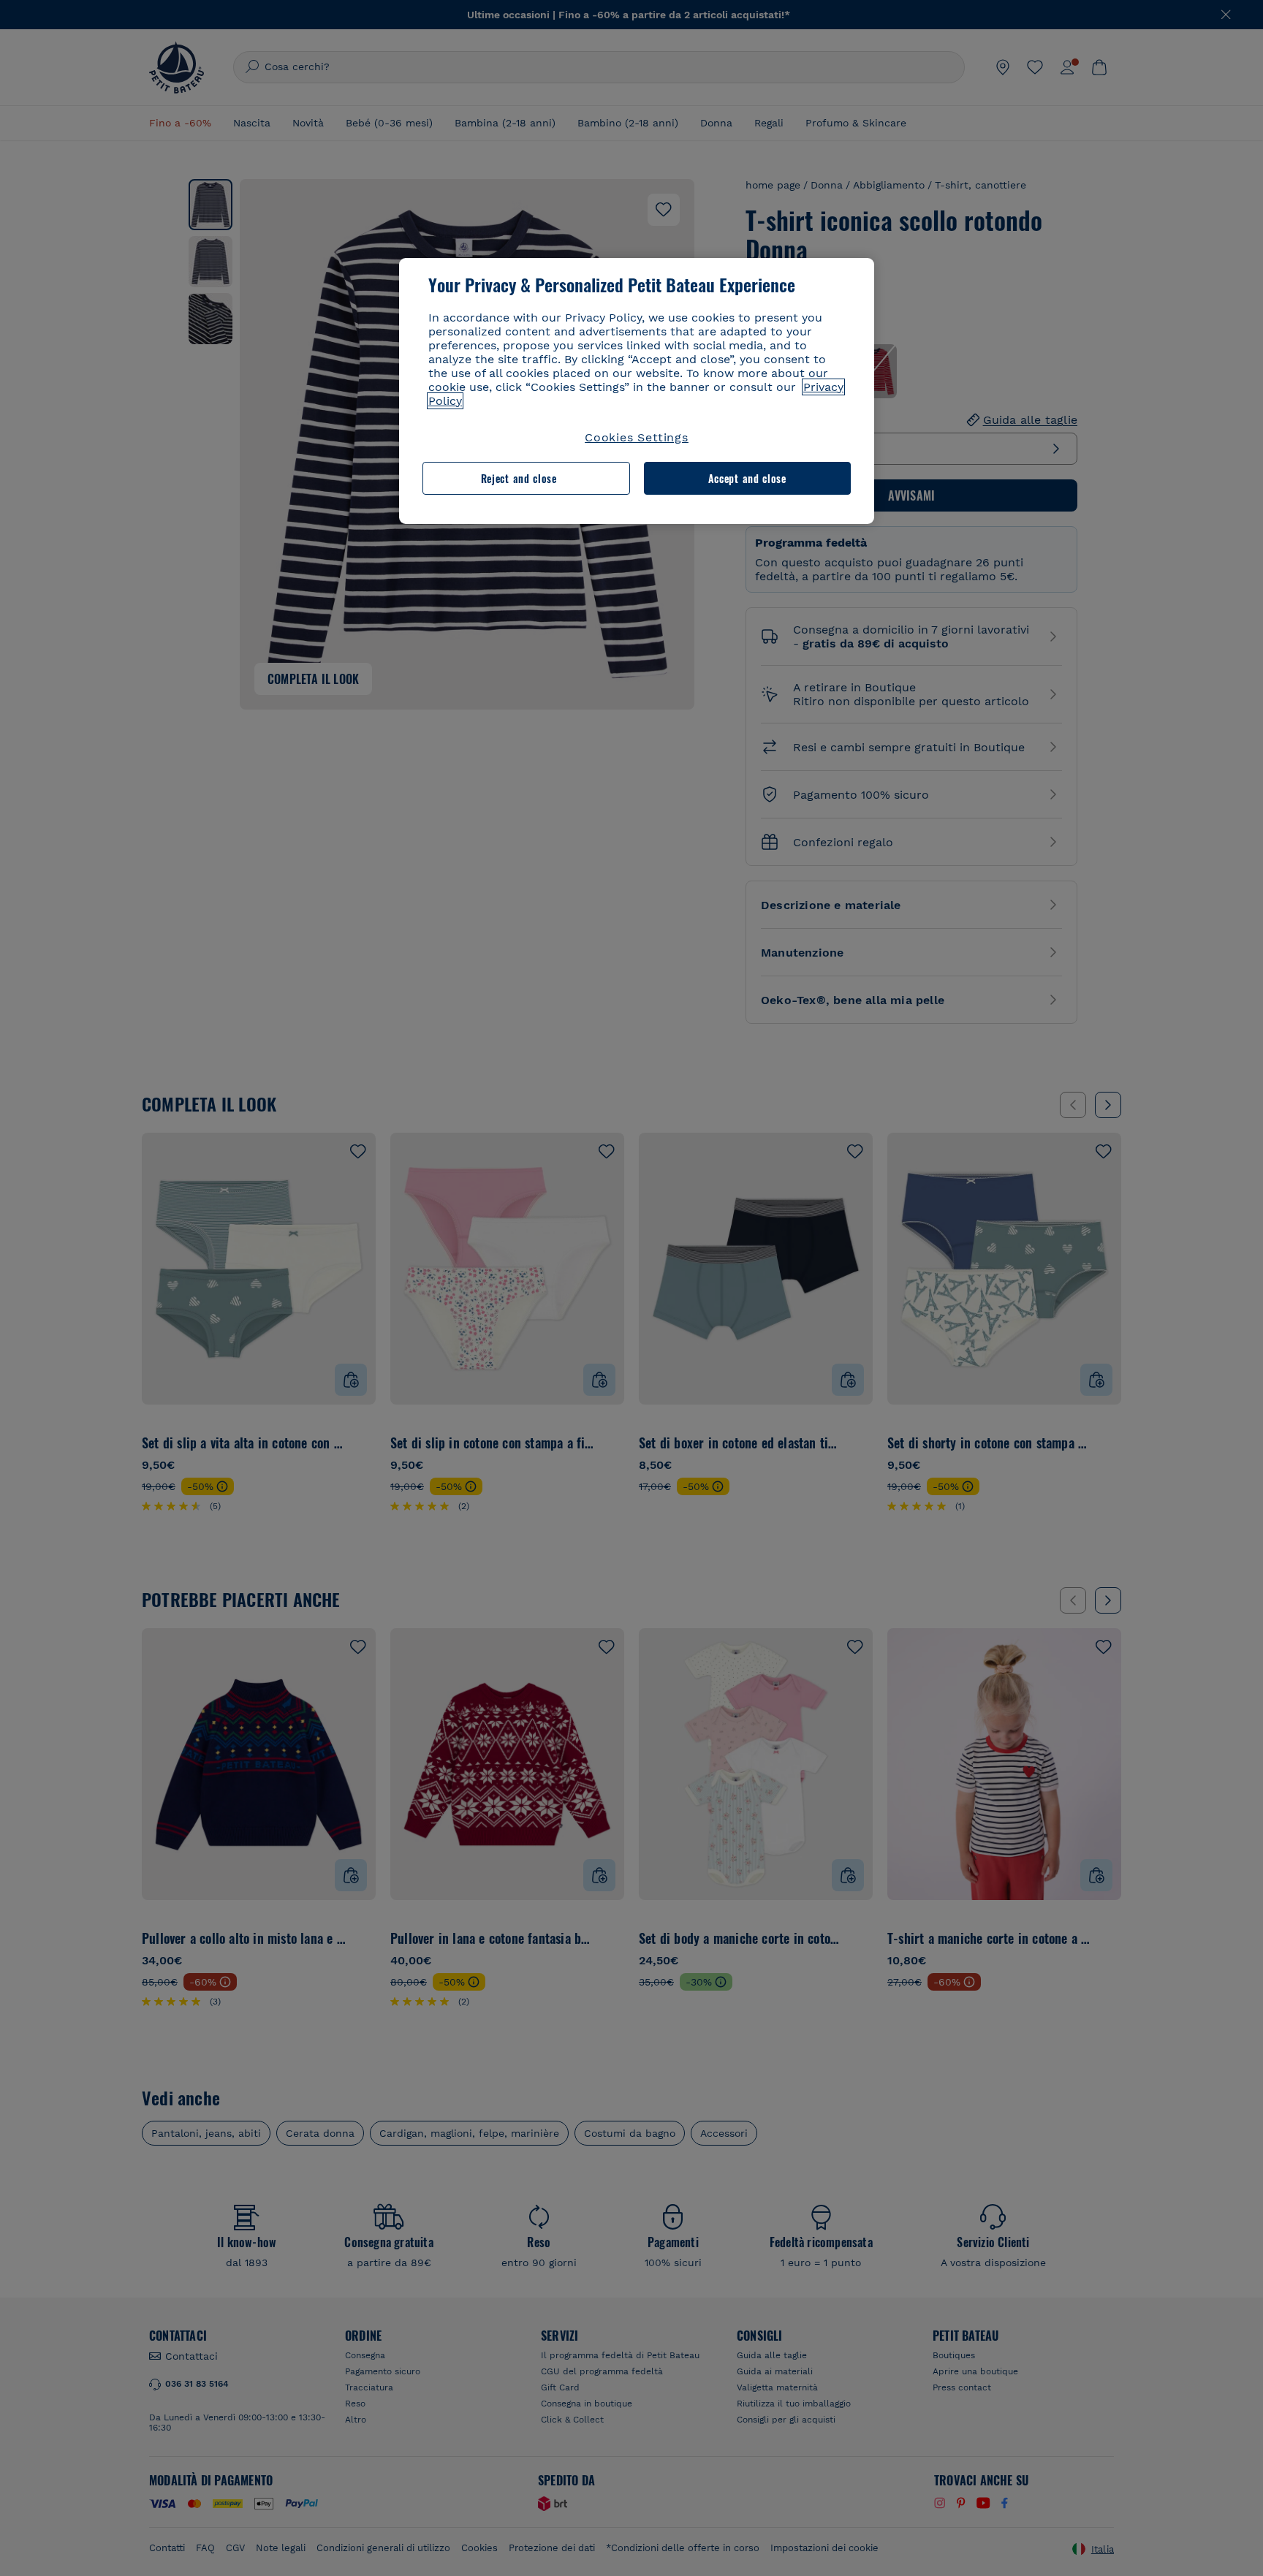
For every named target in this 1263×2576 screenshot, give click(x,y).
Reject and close (519, 478)
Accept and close (747, 478)
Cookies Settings (637, 437)
